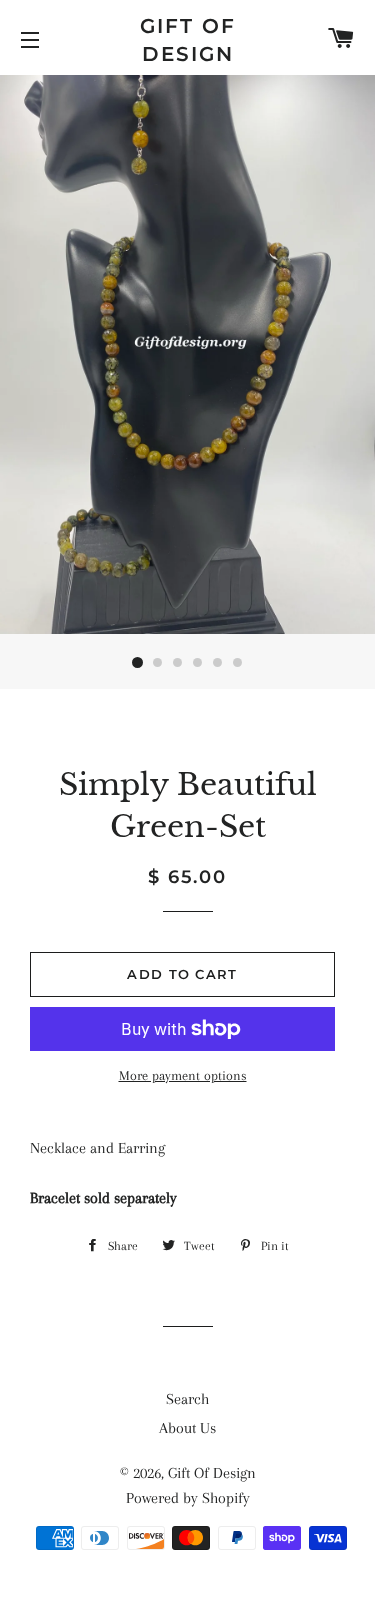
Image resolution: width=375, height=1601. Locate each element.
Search (187, 1399)
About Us (187, 1428)
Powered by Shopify (188, 1498)
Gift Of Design (188, 40)
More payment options (183, 1075)
